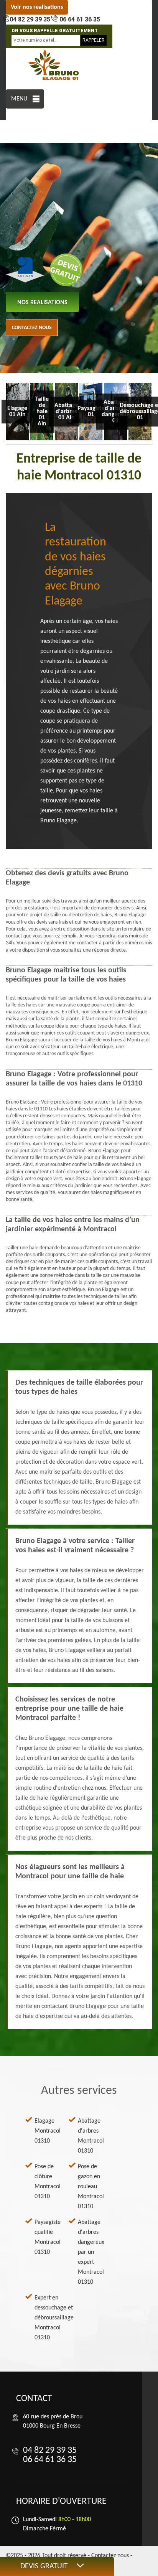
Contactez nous (32, 328)
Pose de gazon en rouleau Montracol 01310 (91, 2187)
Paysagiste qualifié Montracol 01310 (48, 2237)
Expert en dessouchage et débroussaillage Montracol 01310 (54, 2318)
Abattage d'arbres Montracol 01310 (91, 2136)
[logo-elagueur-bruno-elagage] (54, 65)
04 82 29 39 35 (30, 19)
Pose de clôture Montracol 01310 (48, 2182)
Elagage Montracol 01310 (48, 2131)
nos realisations (42, 303)
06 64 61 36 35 (79, 19)
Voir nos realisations (37, 7)
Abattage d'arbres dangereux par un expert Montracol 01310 (91, 2252)
